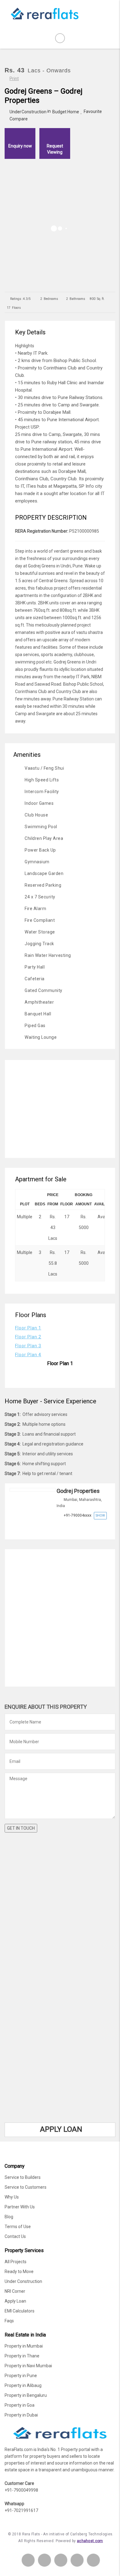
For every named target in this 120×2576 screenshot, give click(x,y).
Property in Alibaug (23, 2385)
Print (14, 79)
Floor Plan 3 (28, 1346)
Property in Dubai (21, 2415)
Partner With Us (20, 2207)
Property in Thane (22, 2356)
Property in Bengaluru (26, 2395)
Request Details (78, 1529)
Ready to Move (19, 2272)
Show (100, 1516)
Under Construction (28, 112)
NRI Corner (15, 2291)
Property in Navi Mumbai (28, 2366)
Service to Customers (26, 2187)
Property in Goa (20, 2405)
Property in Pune (21, 2376)
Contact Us (15, 2236)
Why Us (12, 2197)
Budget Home (66, 112)
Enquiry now (20, 146)
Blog (9, 2217)
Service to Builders (23, 2177)
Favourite (93, 111)
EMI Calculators (20, 2311)
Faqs (9, 2321)
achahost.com (90, 2541)
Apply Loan (15, 2301)
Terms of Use (18, 2227)
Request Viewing (55, 149)
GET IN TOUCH (21, 1828)
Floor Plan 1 (28, 1328)
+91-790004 (78, 1515)
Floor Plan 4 (28, 1355)
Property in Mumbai (24, 2346)
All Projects (16, 2262)
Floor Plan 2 (28, 1337)
